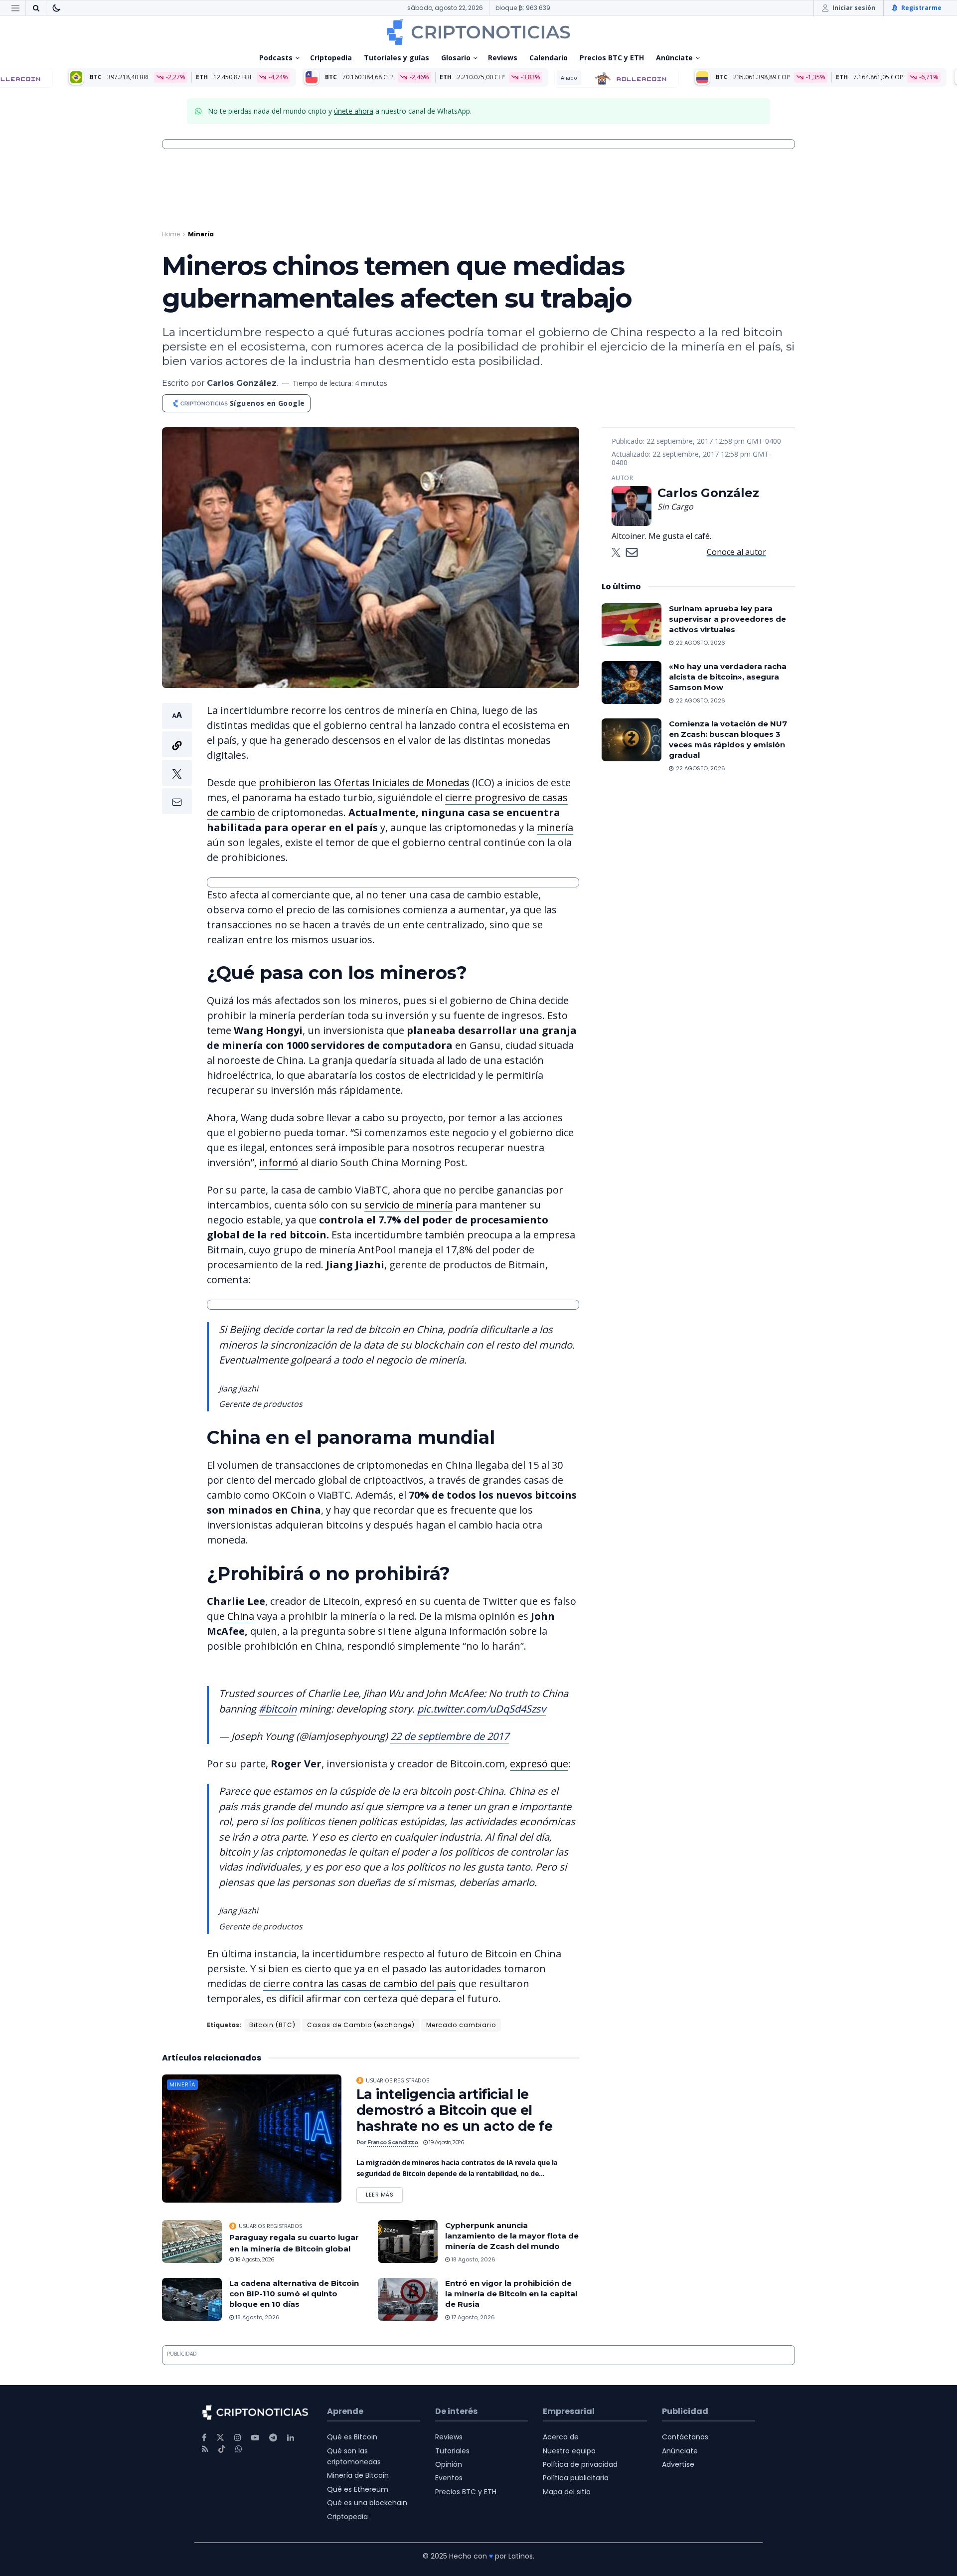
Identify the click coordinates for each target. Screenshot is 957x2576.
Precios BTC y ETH (612, 58)
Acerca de (561, 2437)
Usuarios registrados (398, 2080)
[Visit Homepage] (478, 32)
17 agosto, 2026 (472, 2317)
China (241, 1616)
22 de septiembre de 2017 (450, 1736)
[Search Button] (36, 8)
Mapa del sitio (567, 2492)
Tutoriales (452, 2451)
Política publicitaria (576, 2478)
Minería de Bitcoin (358, 2475)
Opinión (449, 2464)
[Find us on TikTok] (222, 2449)
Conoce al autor (736, 552)
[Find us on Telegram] (273, 2438)
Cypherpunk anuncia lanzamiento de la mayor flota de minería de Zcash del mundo (512, 2236)
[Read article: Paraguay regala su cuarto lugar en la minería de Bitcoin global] (192, 2241)
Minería (201, 234)
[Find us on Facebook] (204, 2438)
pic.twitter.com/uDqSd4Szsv (481, 1709)
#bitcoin (278, 1709)
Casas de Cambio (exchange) (361, 2025)
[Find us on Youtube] (255, 2438)
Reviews (503, 58)
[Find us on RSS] (205, 2449)
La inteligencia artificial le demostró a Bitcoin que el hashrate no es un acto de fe (454, 2110)
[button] (177, 759)
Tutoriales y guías (397, 58)
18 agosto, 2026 (254, 2259)
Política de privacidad (580, 2464)
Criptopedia (331, 58)
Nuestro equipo (569, 2451)
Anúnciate (674, 58)
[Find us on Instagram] (238, 2438)
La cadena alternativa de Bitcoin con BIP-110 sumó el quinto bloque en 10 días (294, 2294)
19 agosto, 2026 (446, 2142)
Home (171, 234)
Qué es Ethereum (358, 2489)
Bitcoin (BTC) (272, 2025)
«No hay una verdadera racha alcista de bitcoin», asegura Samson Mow (728, 677)
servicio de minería (408, 1205)
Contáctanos (685, 2437)
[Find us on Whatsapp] (239, 2449)
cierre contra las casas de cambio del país (360, 1983)
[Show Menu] (15, 8)
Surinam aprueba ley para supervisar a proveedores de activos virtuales (727, 619)
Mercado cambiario (461, 2025)
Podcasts (276, 58)
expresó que (539, 1764)
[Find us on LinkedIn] (291, 2438)
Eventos (449, 2478)
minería (555, 827)
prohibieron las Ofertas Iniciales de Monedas (364, 782)
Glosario (456, 58)
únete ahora (354, 111)
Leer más (384, 2193)
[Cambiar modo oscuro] (56, 8)
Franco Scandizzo (393, 2142)
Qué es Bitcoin (352, 2437)
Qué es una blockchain (367, 2503)
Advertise (678, 2464)
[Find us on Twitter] (220, 2438)
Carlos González (242, 383)
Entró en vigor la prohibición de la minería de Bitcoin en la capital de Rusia (511, 2294)
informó (279, 1162)
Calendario (549, 58)
